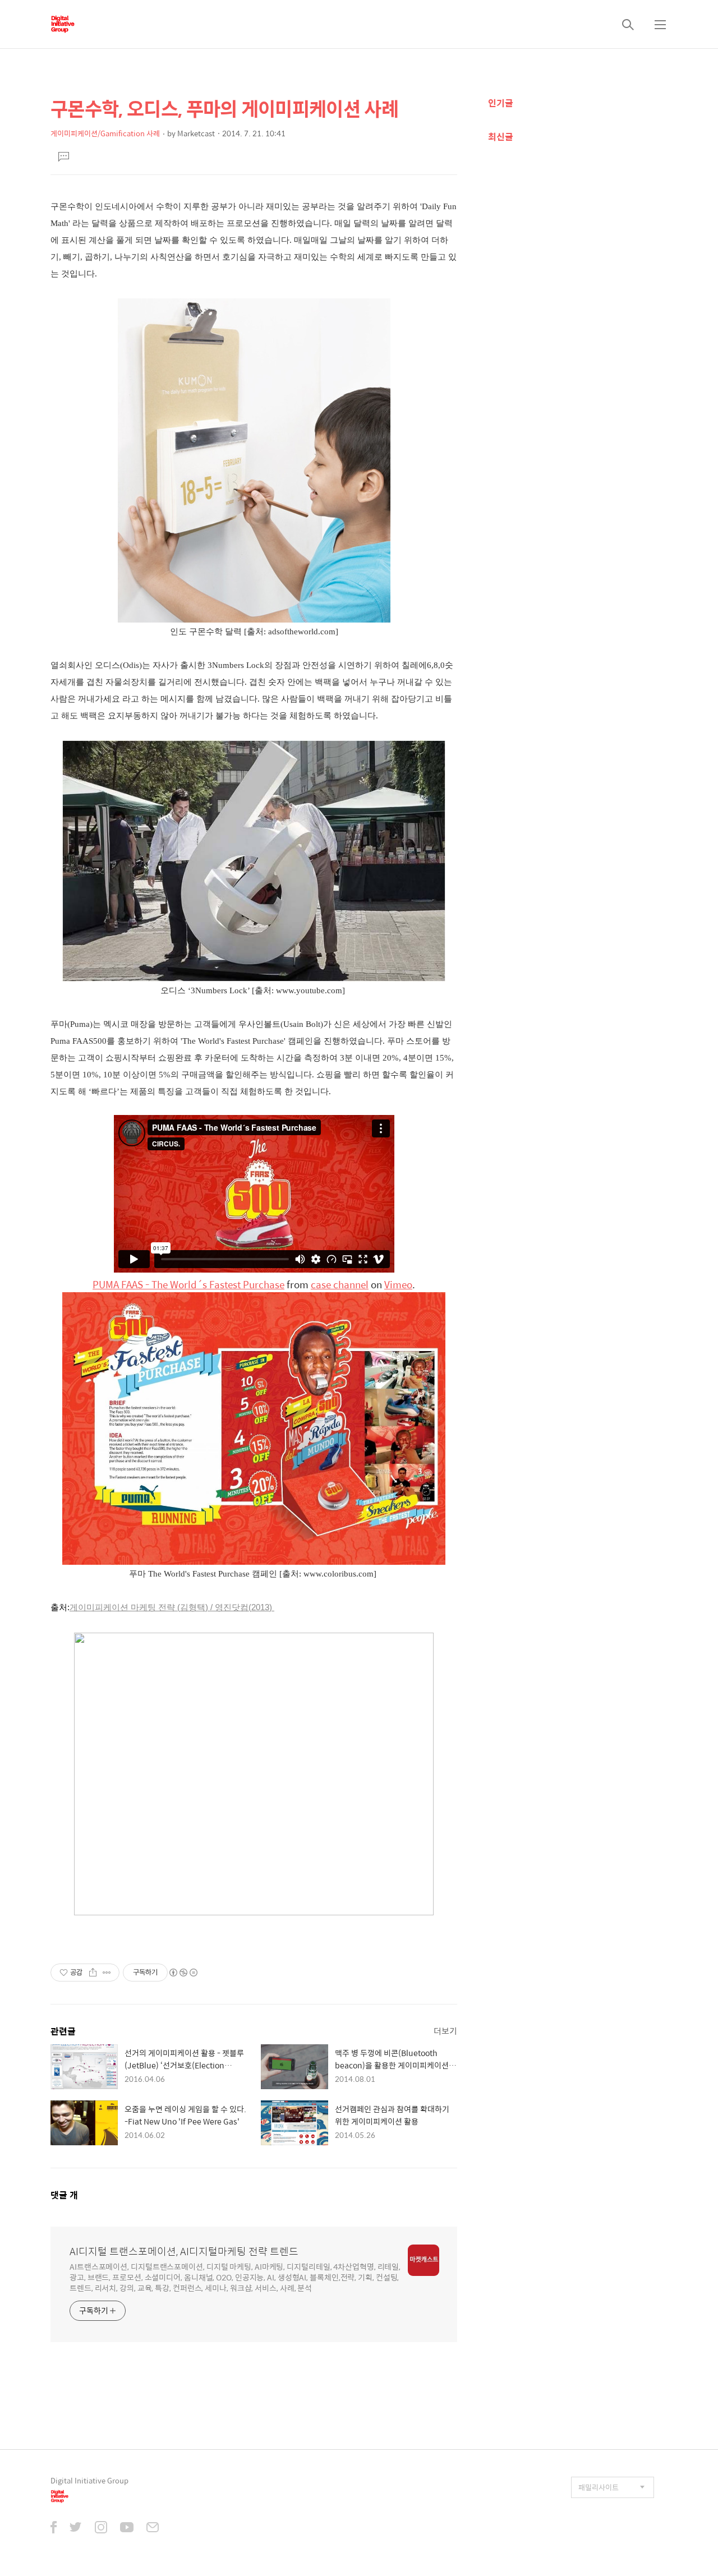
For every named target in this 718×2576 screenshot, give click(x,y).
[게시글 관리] (107, 1973)
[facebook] (54, 2528)
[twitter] (76, 2528)
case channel (340, 1284)
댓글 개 (64, 2195)
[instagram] (101, 2528)
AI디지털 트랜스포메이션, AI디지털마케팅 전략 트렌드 (184, 2251)
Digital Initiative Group (89, 2480)
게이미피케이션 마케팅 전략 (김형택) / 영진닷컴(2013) (172, 1607)
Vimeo (398, 1284)
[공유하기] (93, 1973)
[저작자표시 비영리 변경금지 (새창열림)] (183, 1973)
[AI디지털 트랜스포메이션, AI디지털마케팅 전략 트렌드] (63, 24)
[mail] (153, 2528)
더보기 (445, 2031)
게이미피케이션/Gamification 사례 (105, 133)
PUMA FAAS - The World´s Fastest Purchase (188, 1284)
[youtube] (127, 2528)
